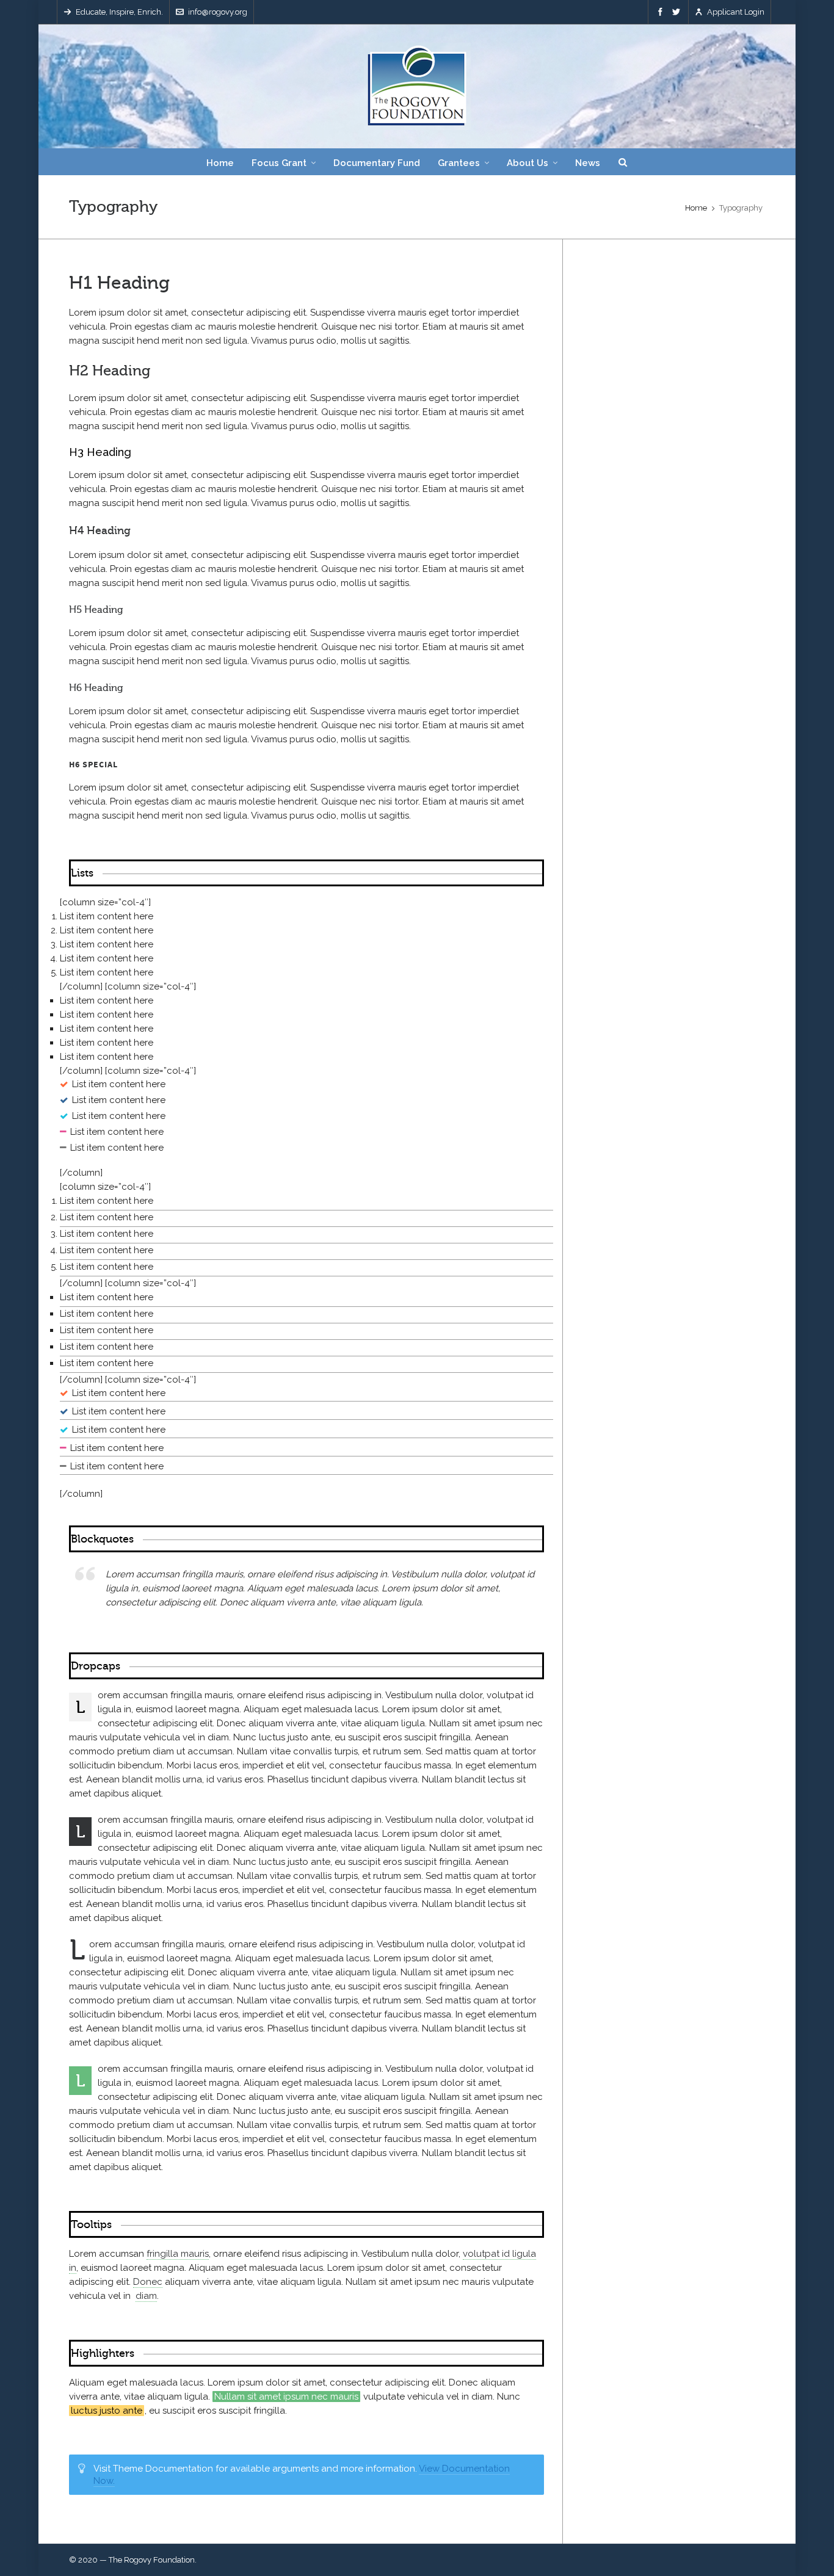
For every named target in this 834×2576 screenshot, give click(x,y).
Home (696, 208)
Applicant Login (736, 12)
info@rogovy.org (218, 12)
